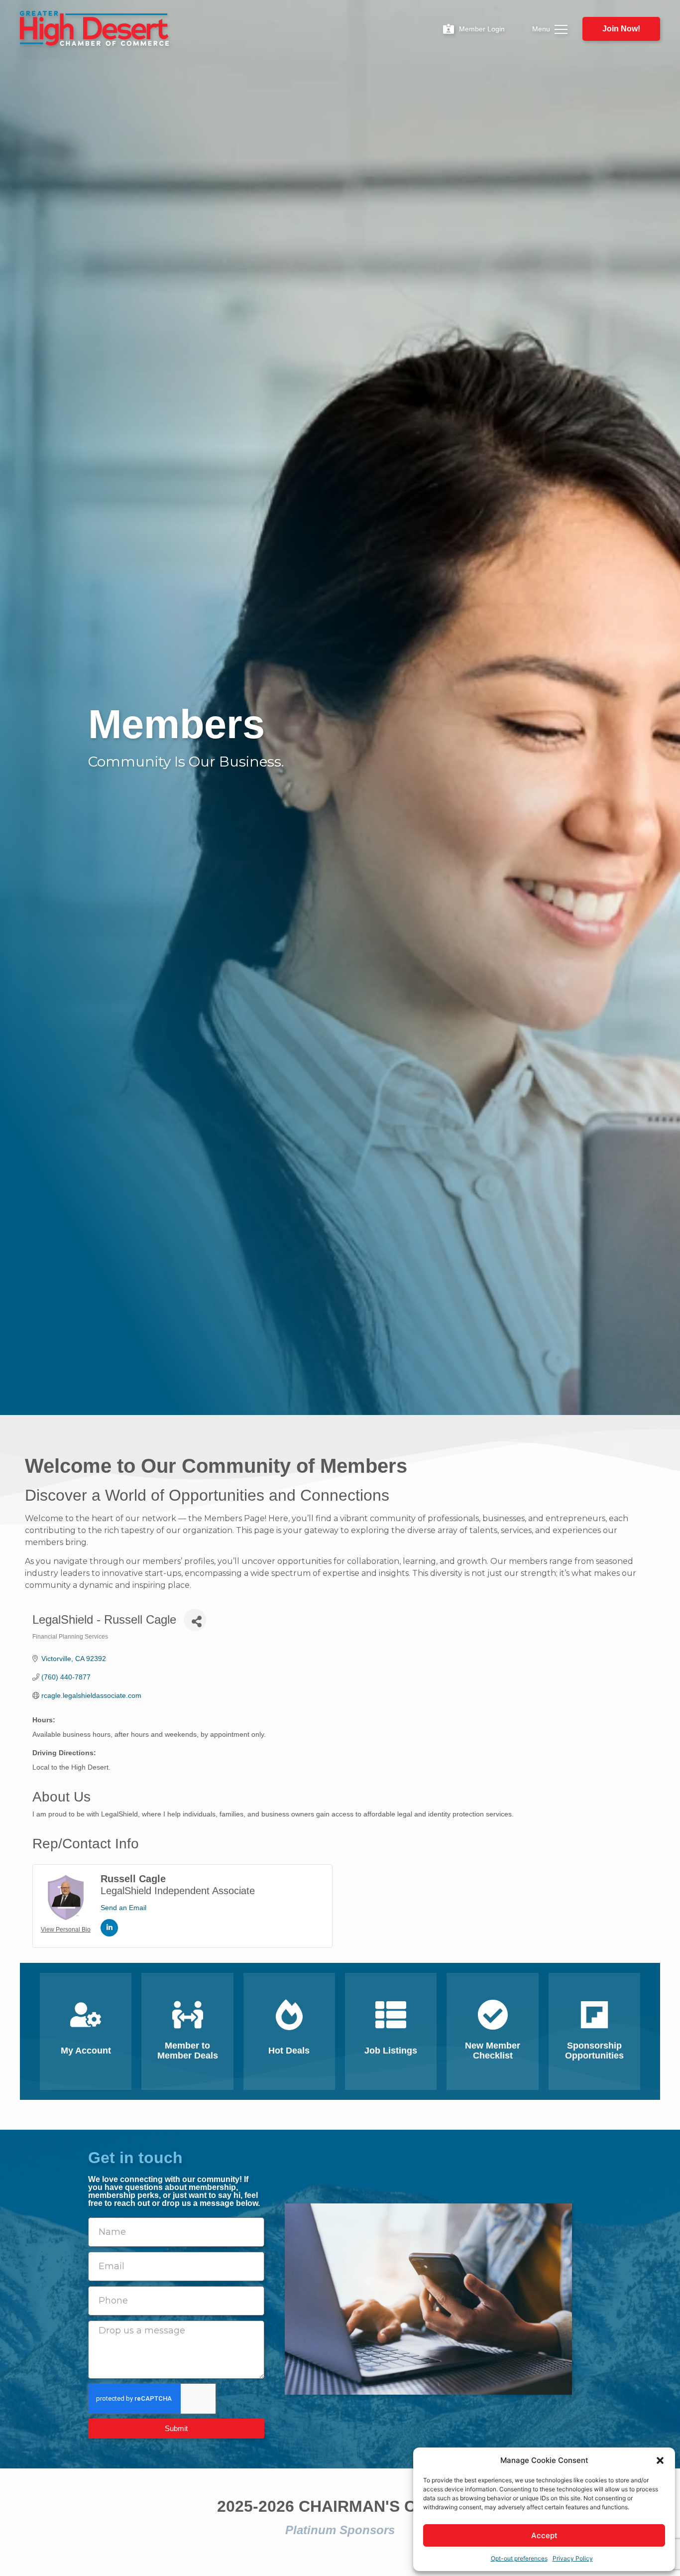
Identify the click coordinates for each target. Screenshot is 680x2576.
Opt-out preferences (519, 2558)
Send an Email (123, 1908)
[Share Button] (195, 1620)
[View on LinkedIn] (109, 1934)
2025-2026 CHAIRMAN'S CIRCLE (340, 2506)
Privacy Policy (573, 2558)
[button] (660, 2460)
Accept (544, 2535)
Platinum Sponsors (340, 2530)
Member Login (482, 29)
